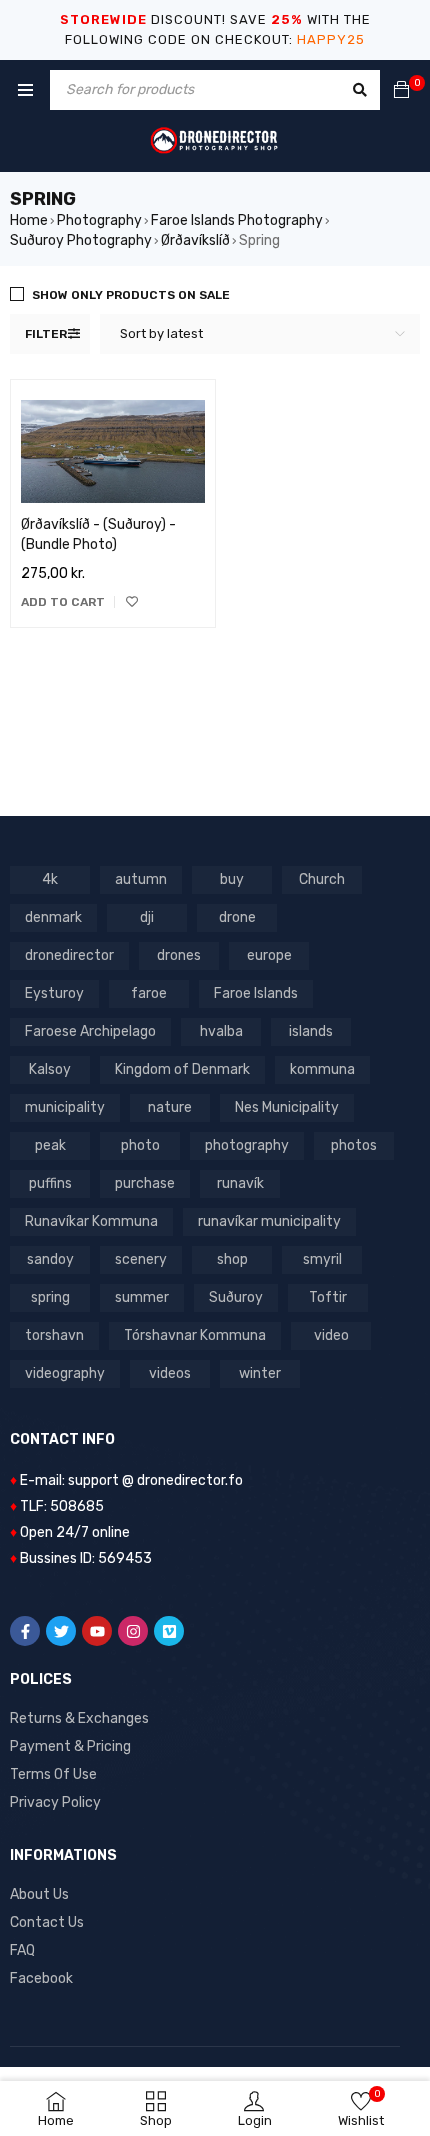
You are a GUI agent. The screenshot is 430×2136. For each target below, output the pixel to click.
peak (50, 1145)
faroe (149, 993)
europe (269, 955)
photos (354, 1145)
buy (232, 879)
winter (260, 1373)
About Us (39, 1894)
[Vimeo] (169, 1631)
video (331, 1335)
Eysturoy (54, 993)
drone (237, 917)
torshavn (54, 1335)
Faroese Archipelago (90, 1031)
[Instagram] (133, 1631)
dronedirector (69, 955)
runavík (240, 1183)
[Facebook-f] (25, 1631)
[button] (63, 602)
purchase (145, 1183)
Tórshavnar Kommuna (195, 1335)
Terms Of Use (53, 1774)
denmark (53, 917)
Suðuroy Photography (81, 240)
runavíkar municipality (269, 1221)
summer (142, 1297)
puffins (50, 1183)
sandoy (50, 1259)
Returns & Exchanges (79, 1718)
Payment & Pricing (70, 1746)
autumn (141, 879)
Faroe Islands (256, 993)
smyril (322, 1259)
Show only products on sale (131, 295)
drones (179, 955)
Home (29, 220)
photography (247, 1145)
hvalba (221, 1031)
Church (322, 879)
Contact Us (47, 1922)
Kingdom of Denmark (182, 1069)
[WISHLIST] (132, 602)
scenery (141, 1259)
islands (311, 1031)
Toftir (328, 1297)
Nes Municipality (287, 1107)
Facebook (41, 1978)
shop (232, 1259)
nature (170, 1107)
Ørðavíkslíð (195, 240)
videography (65, 1373)
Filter (46, 334)
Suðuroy (236, 1297)
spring (50, 1297)
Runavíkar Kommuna (91, 1221)
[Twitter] (61, 1631)
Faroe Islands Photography (237, 220)
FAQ (22, 1950)
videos (170, 1373)
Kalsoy (50, 1069)
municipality (65, 1107)
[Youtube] (97, 1631)
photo (140, 1145)
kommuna (322, 1069)
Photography (99, 220)
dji (147, 917)
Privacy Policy (55, 1802)
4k (50, 879)
